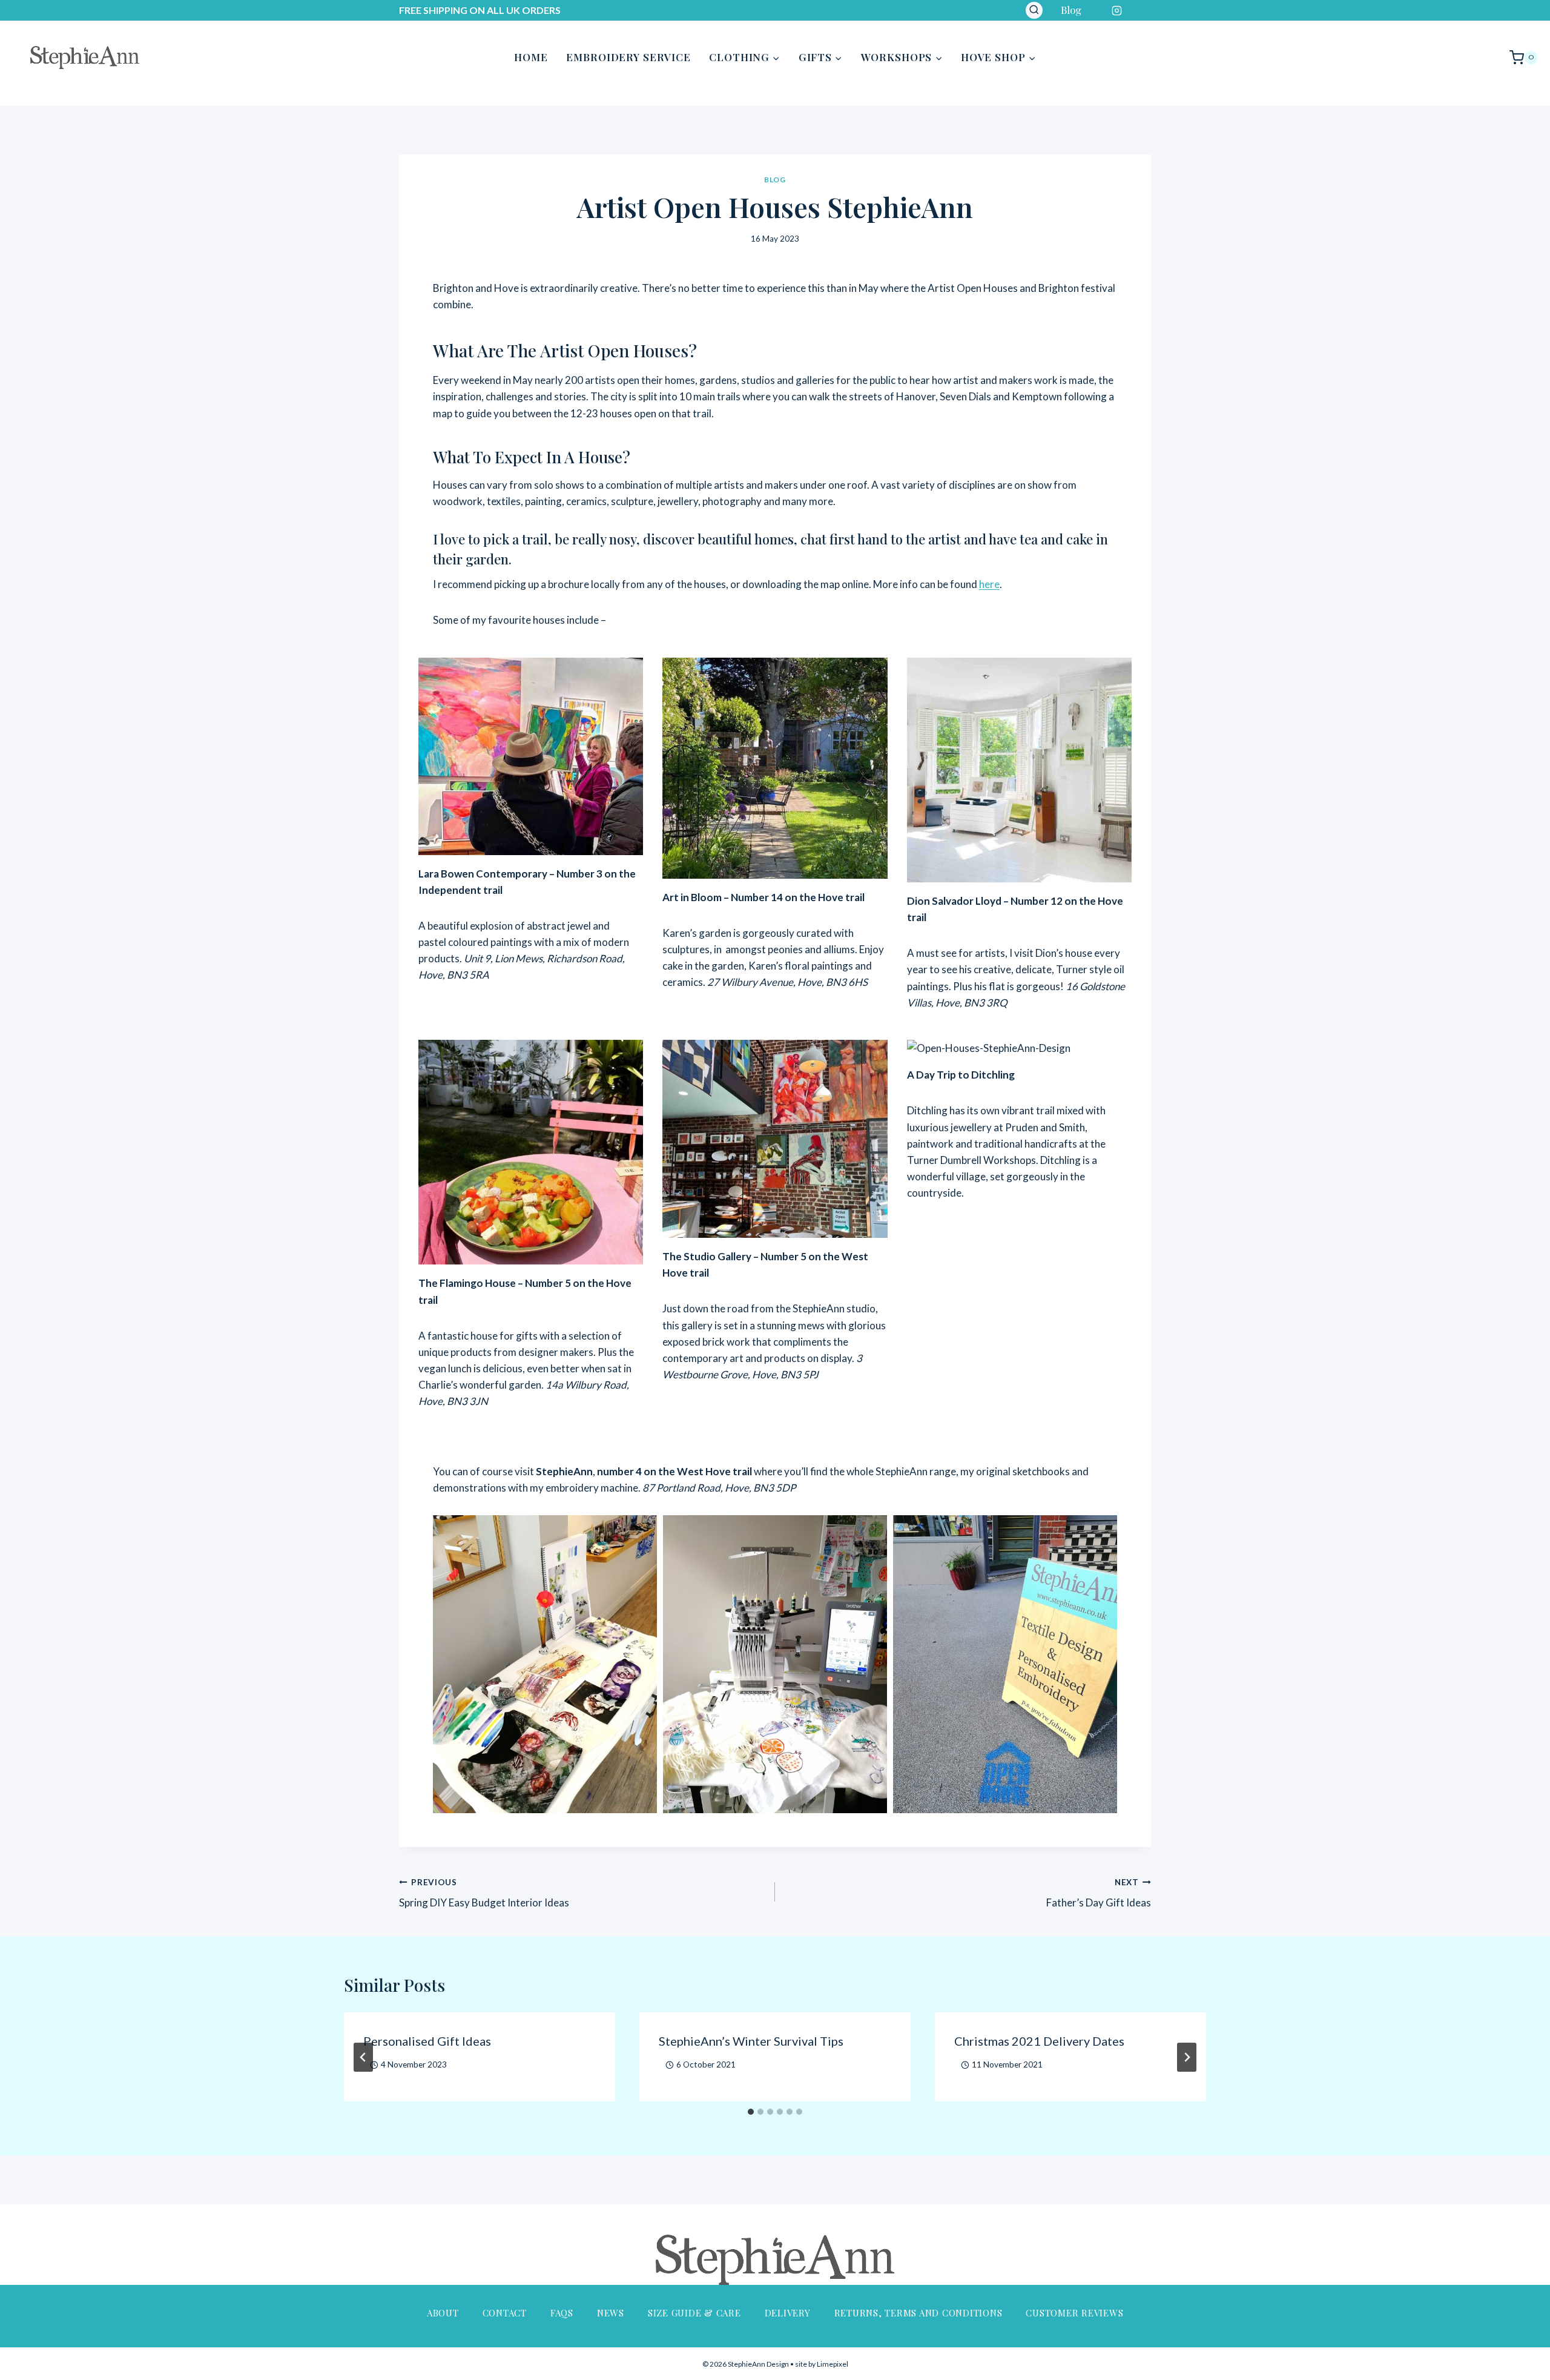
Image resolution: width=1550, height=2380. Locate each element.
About (443, 2313)
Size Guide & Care (694, 2313)
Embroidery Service (628, 57)
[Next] (1187, 2057)
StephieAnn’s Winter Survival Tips (751, 2041)
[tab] (751, 2112)
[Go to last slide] (363, 2057)
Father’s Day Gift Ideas (1099, 1893)
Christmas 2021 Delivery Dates (1039, 2041)
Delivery (788, 2313)
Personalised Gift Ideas (427, 2041)
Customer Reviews (1074, 2313)
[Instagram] (1117, 10)
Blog (1071, 10)
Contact (505, 2313)
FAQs (562, 2313)
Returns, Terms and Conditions (918, 2313)
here (989, 584)
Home (531, 57)
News (611, 2313)
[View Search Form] (1034, 10)
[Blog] (1141, 10)
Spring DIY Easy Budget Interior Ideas (484, 1893)
